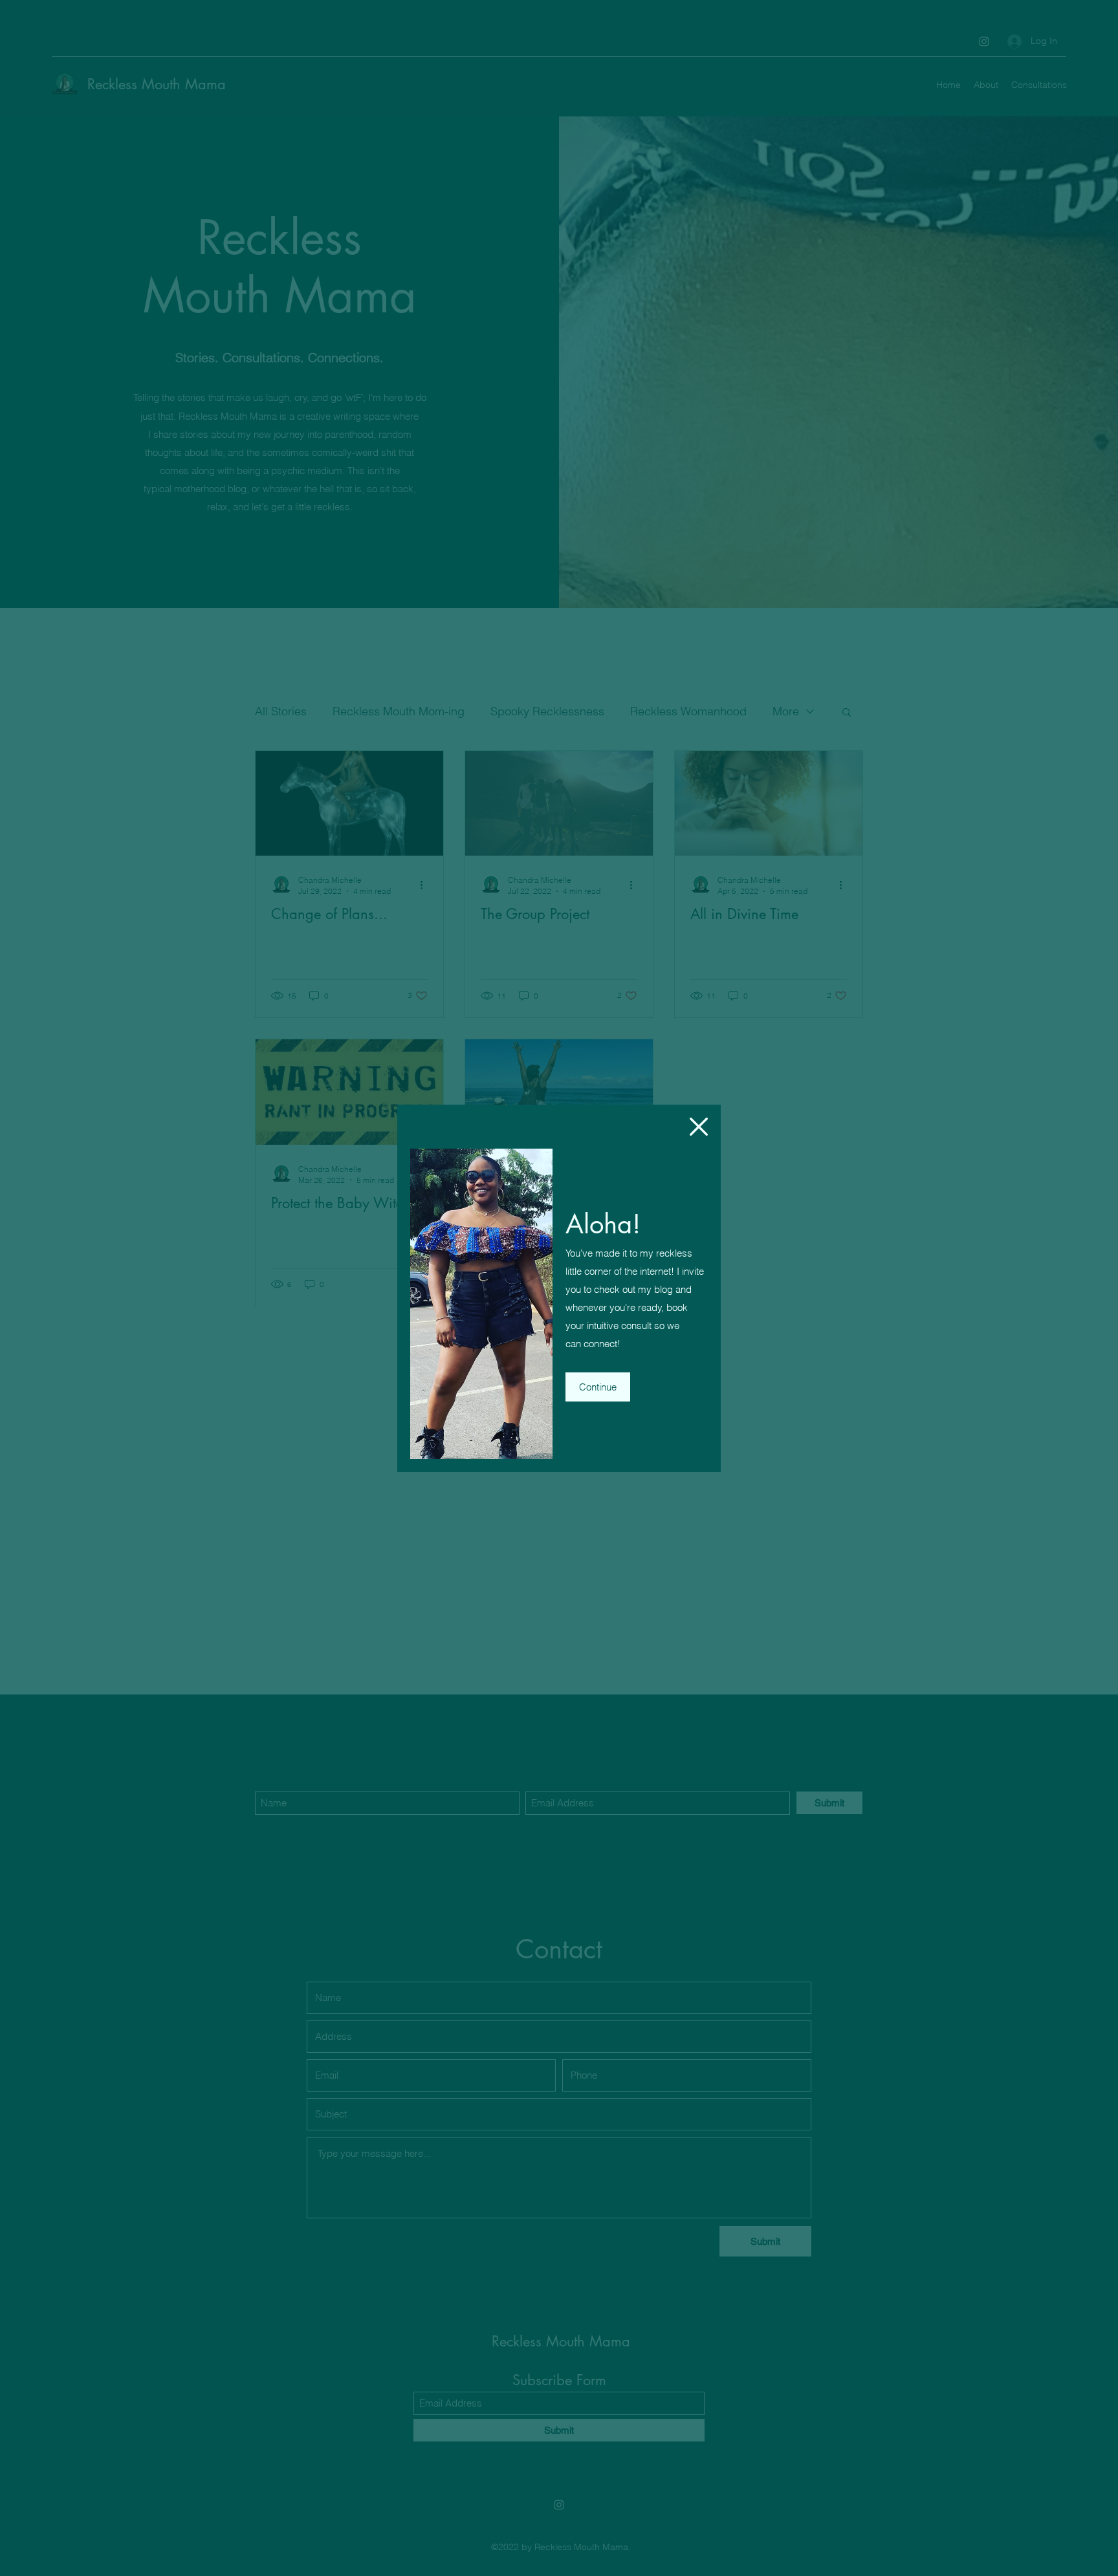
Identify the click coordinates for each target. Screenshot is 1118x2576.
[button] (699, 1127)
